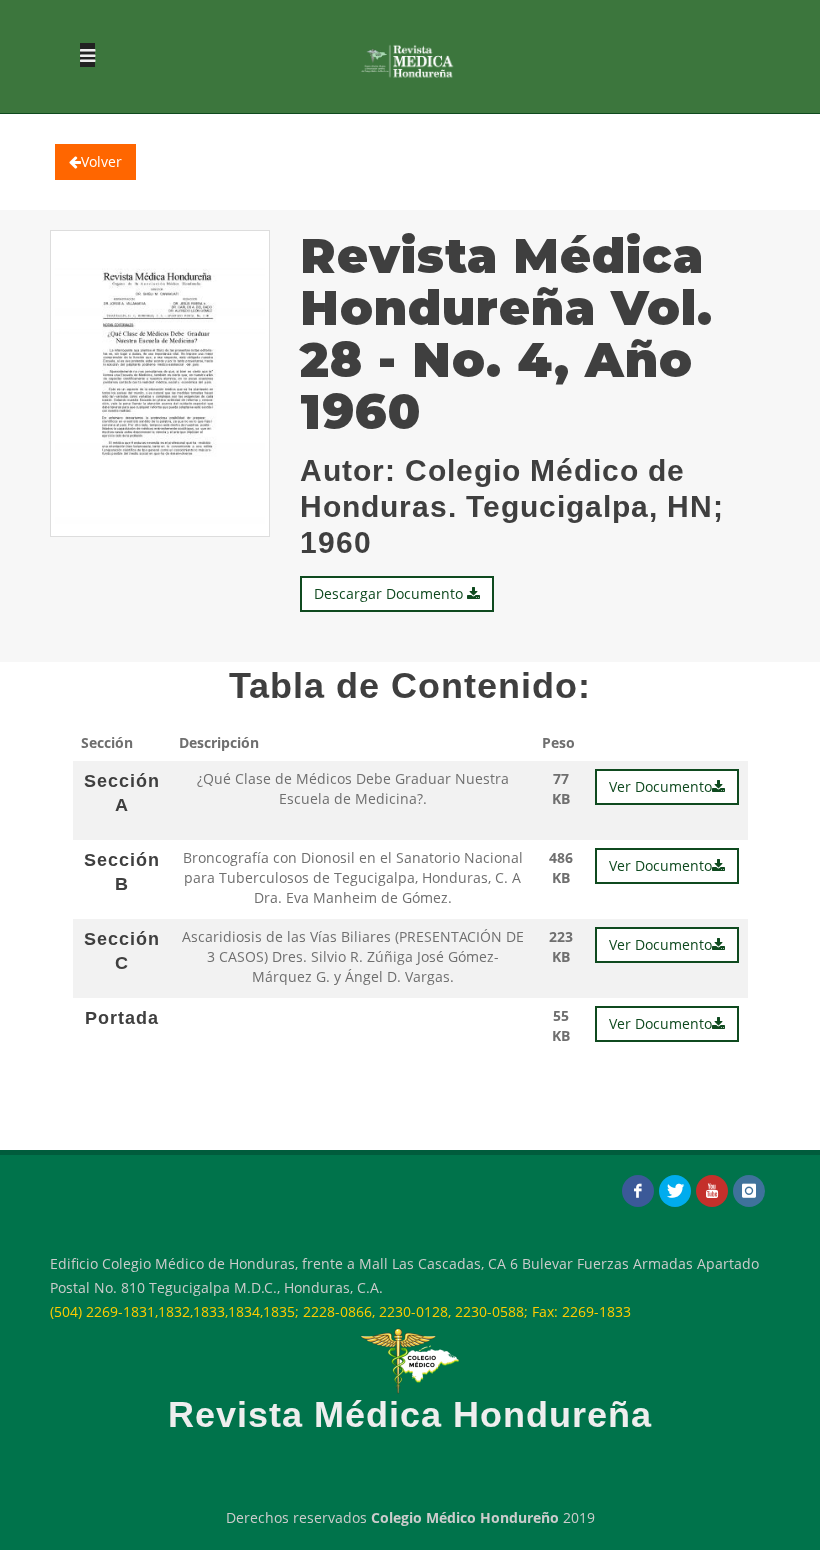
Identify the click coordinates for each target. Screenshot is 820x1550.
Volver (101, 161)
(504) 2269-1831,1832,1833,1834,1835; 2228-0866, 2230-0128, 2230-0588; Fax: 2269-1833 (340, 1311)
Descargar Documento (390, 593)
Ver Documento (660, 786)
